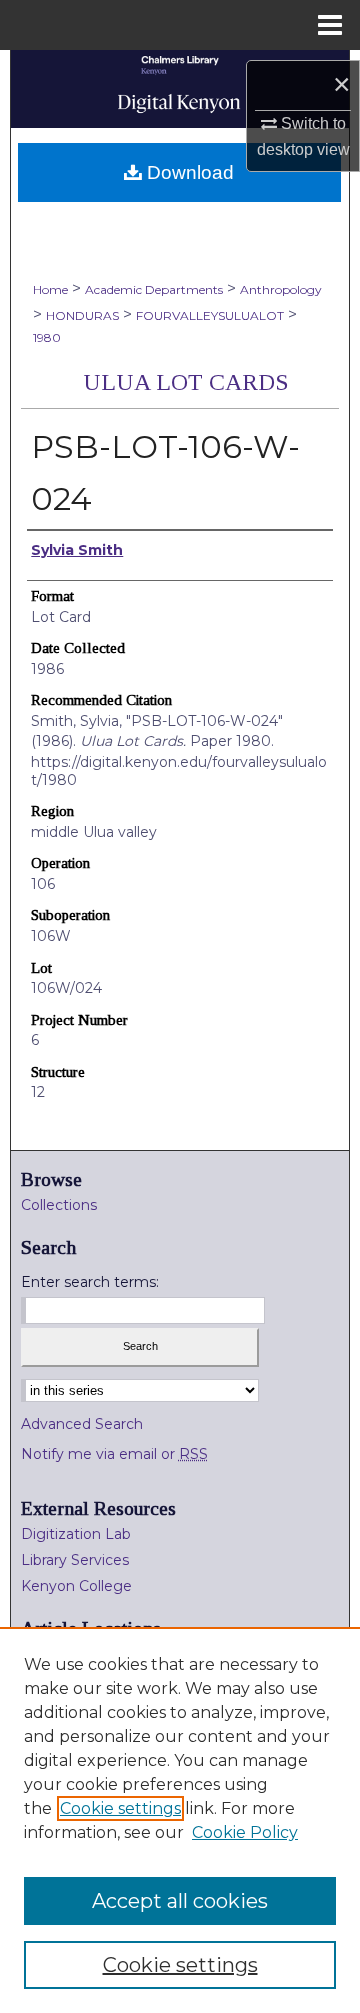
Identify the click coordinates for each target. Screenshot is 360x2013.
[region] (180, 1820)
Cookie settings (120, 1808)
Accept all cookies (180, 1901)
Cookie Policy (245, 1832)
